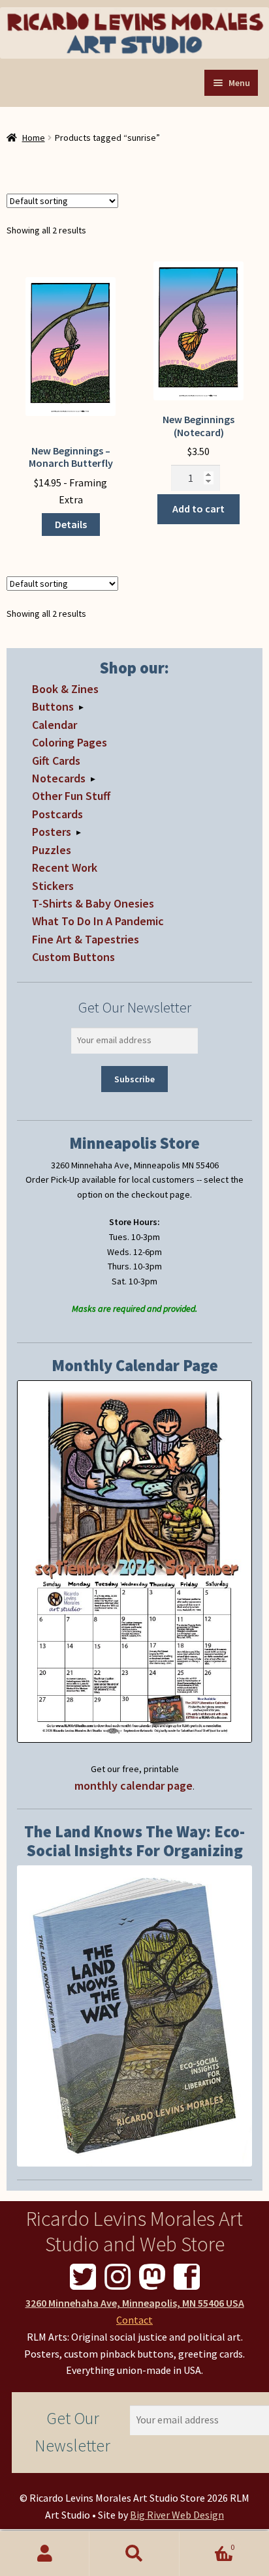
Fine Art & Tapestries (86, 939)
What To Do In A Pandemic (98, 921)
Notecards (59, 778)
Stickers (53, 886)
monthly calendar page (134, 1785)
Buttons (53, 706)
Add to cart (198, 509)
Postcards (57, 814)
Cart (207, 2542)
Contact (134, 2320)
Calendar (55, 725)
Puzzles (52, 850)
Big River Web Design (177, 2515)
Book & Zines (65, 689)
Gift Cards (56, 761)
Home (34, 138)
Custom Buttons (73, 957)
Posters (52, 832)
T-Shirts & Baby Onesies (93, 903)
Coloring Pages (70, 742)
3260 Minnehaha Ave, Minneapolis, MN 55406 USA (135, 2303)
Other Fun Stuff (71, 796)
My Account (45, 2554)
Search (134, 2554)
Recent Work (65, 867)
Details (71, 524)
